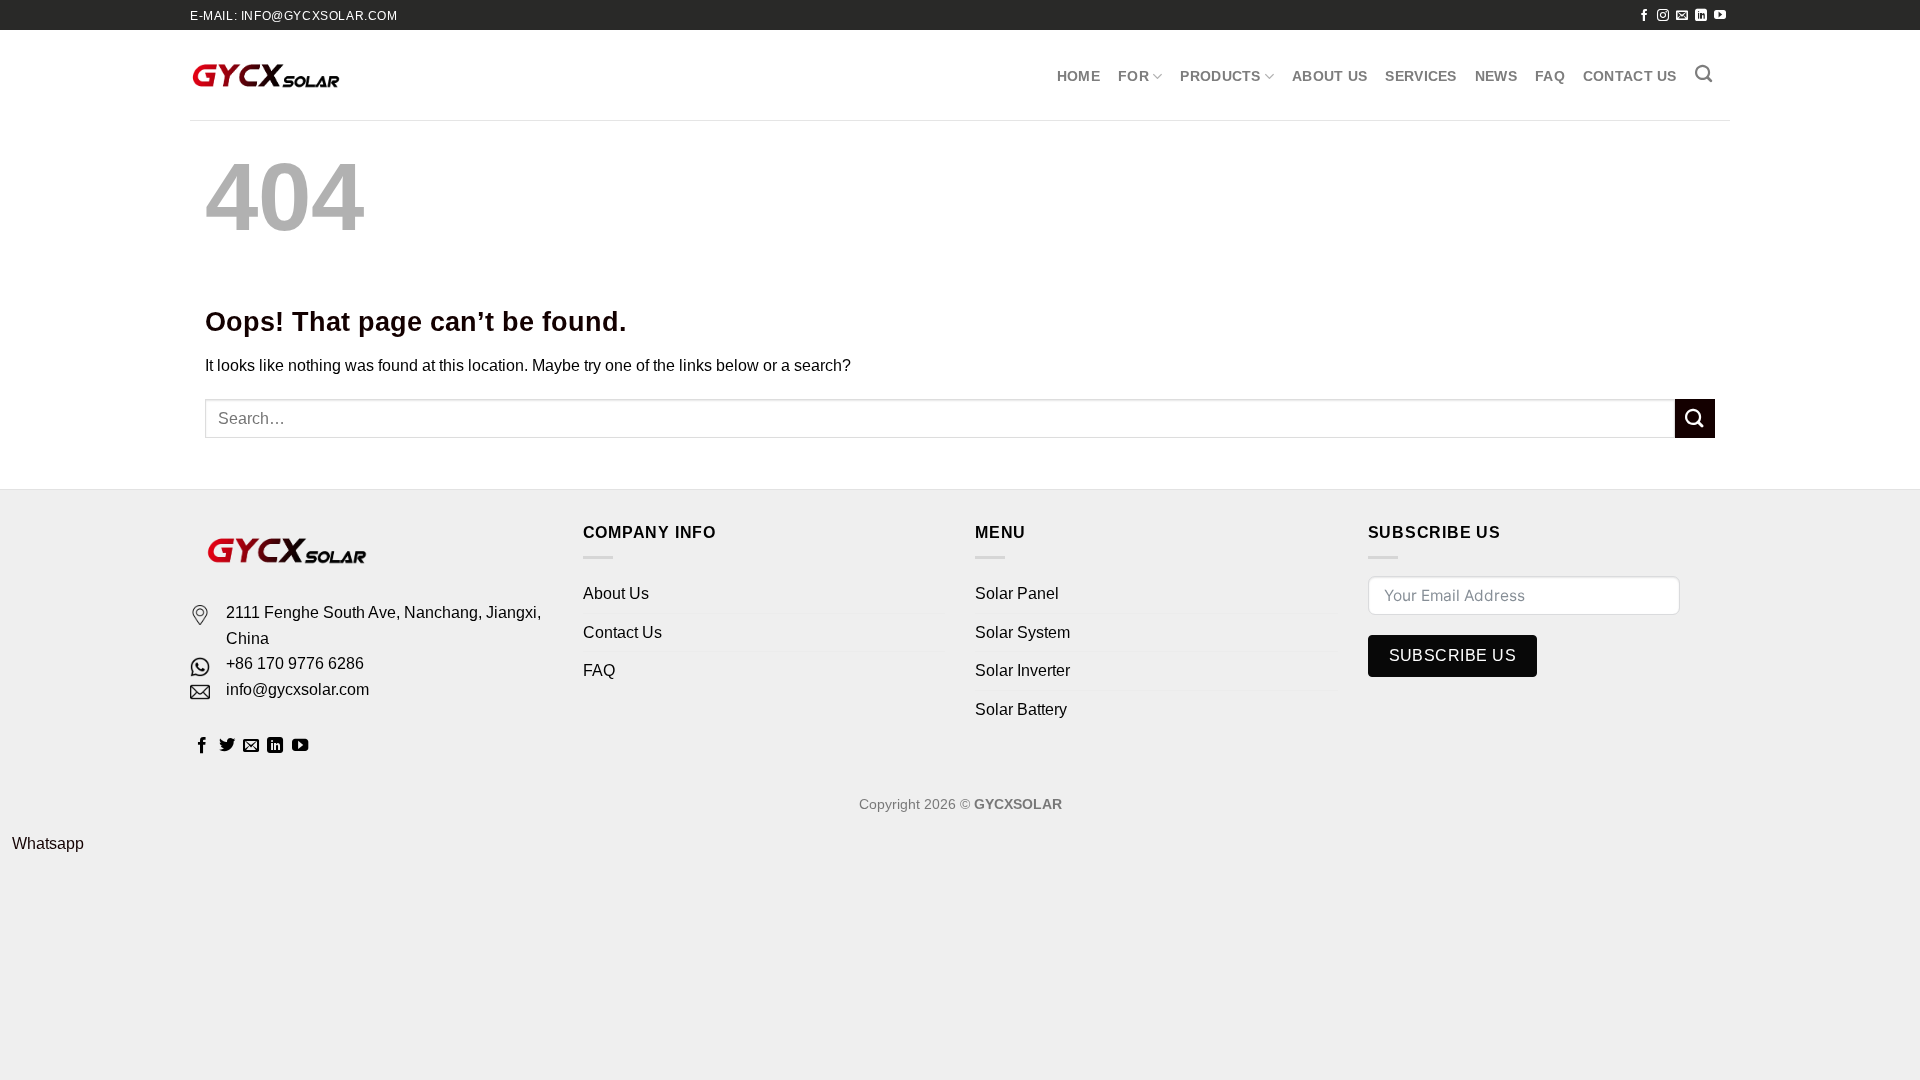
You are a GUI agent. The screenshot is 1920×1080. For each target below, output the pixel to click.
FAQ (1550, 76)
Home (1078, 76)
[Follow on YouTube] (1720, 16)
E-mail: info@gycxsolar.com (294, 16)
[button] (42, 843)
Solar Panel (1017, 593)
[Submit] (1695, 418)
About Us (1329, 76)
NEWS (1496, 76)
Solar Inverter (1022, 670)
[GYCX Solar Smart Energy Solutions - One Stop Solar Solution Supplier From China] (265, 75)
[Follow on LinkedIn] (1701, 16)
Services (1420, 76)
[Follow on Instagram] (1663, 16)
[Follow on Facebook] (1644, 16)
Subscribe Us (1453, 655)
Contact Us (1630, 76)
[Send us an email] (1682, 16)
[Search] (1703, 74)
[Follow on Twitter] (227, 746)
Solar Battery (1021, 709)
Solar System (1022, 632)
